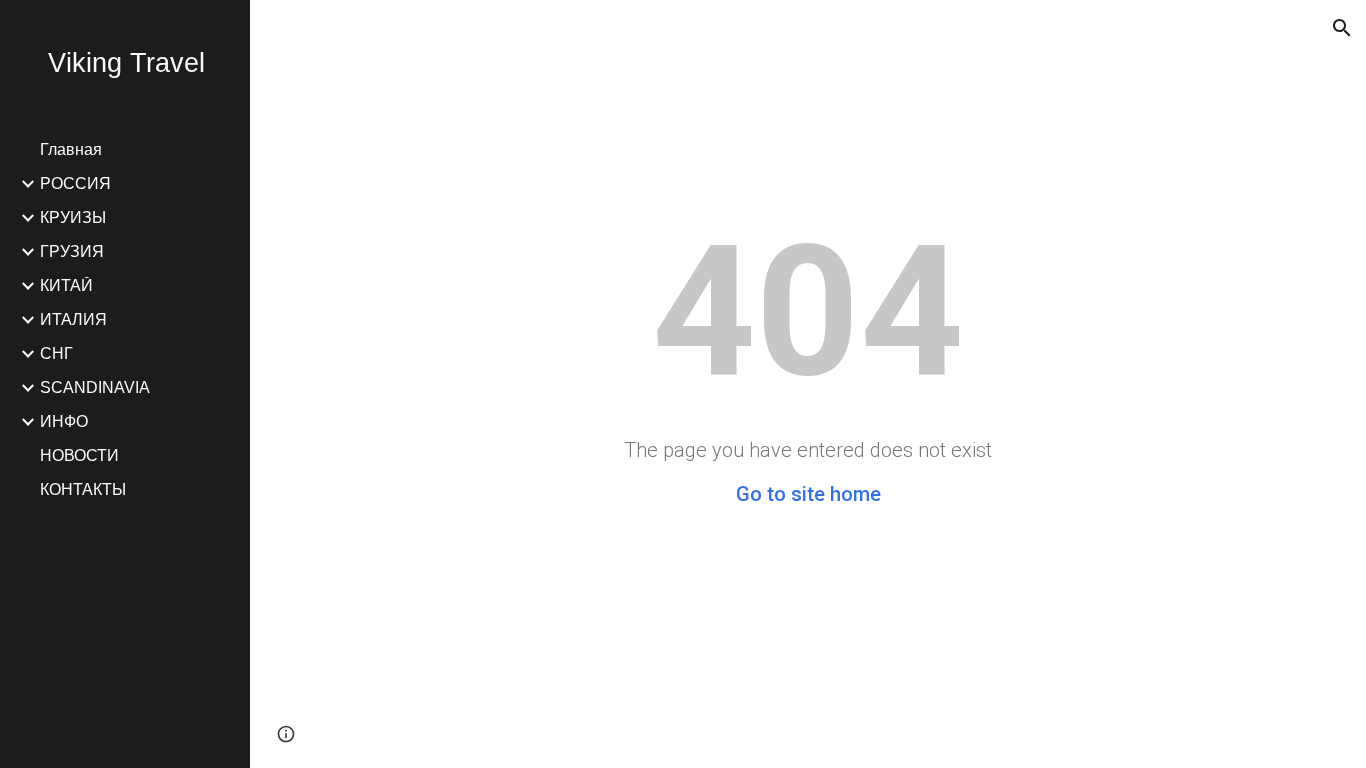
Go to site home (808, 494)
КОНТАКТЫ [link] (83, 489)
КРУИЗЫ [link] (73, 217)
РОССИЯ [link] (75, 183)
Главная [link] (71, 149)
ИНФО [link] (64, 421)
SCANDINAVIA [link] (95, 387)
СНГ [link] (56, 353)
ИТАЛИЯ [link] (73, 319)
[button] (1342, 28)
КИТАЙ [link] (66, 285)
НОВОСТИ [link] (79, 455)
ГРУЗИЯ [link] (72, 251)
